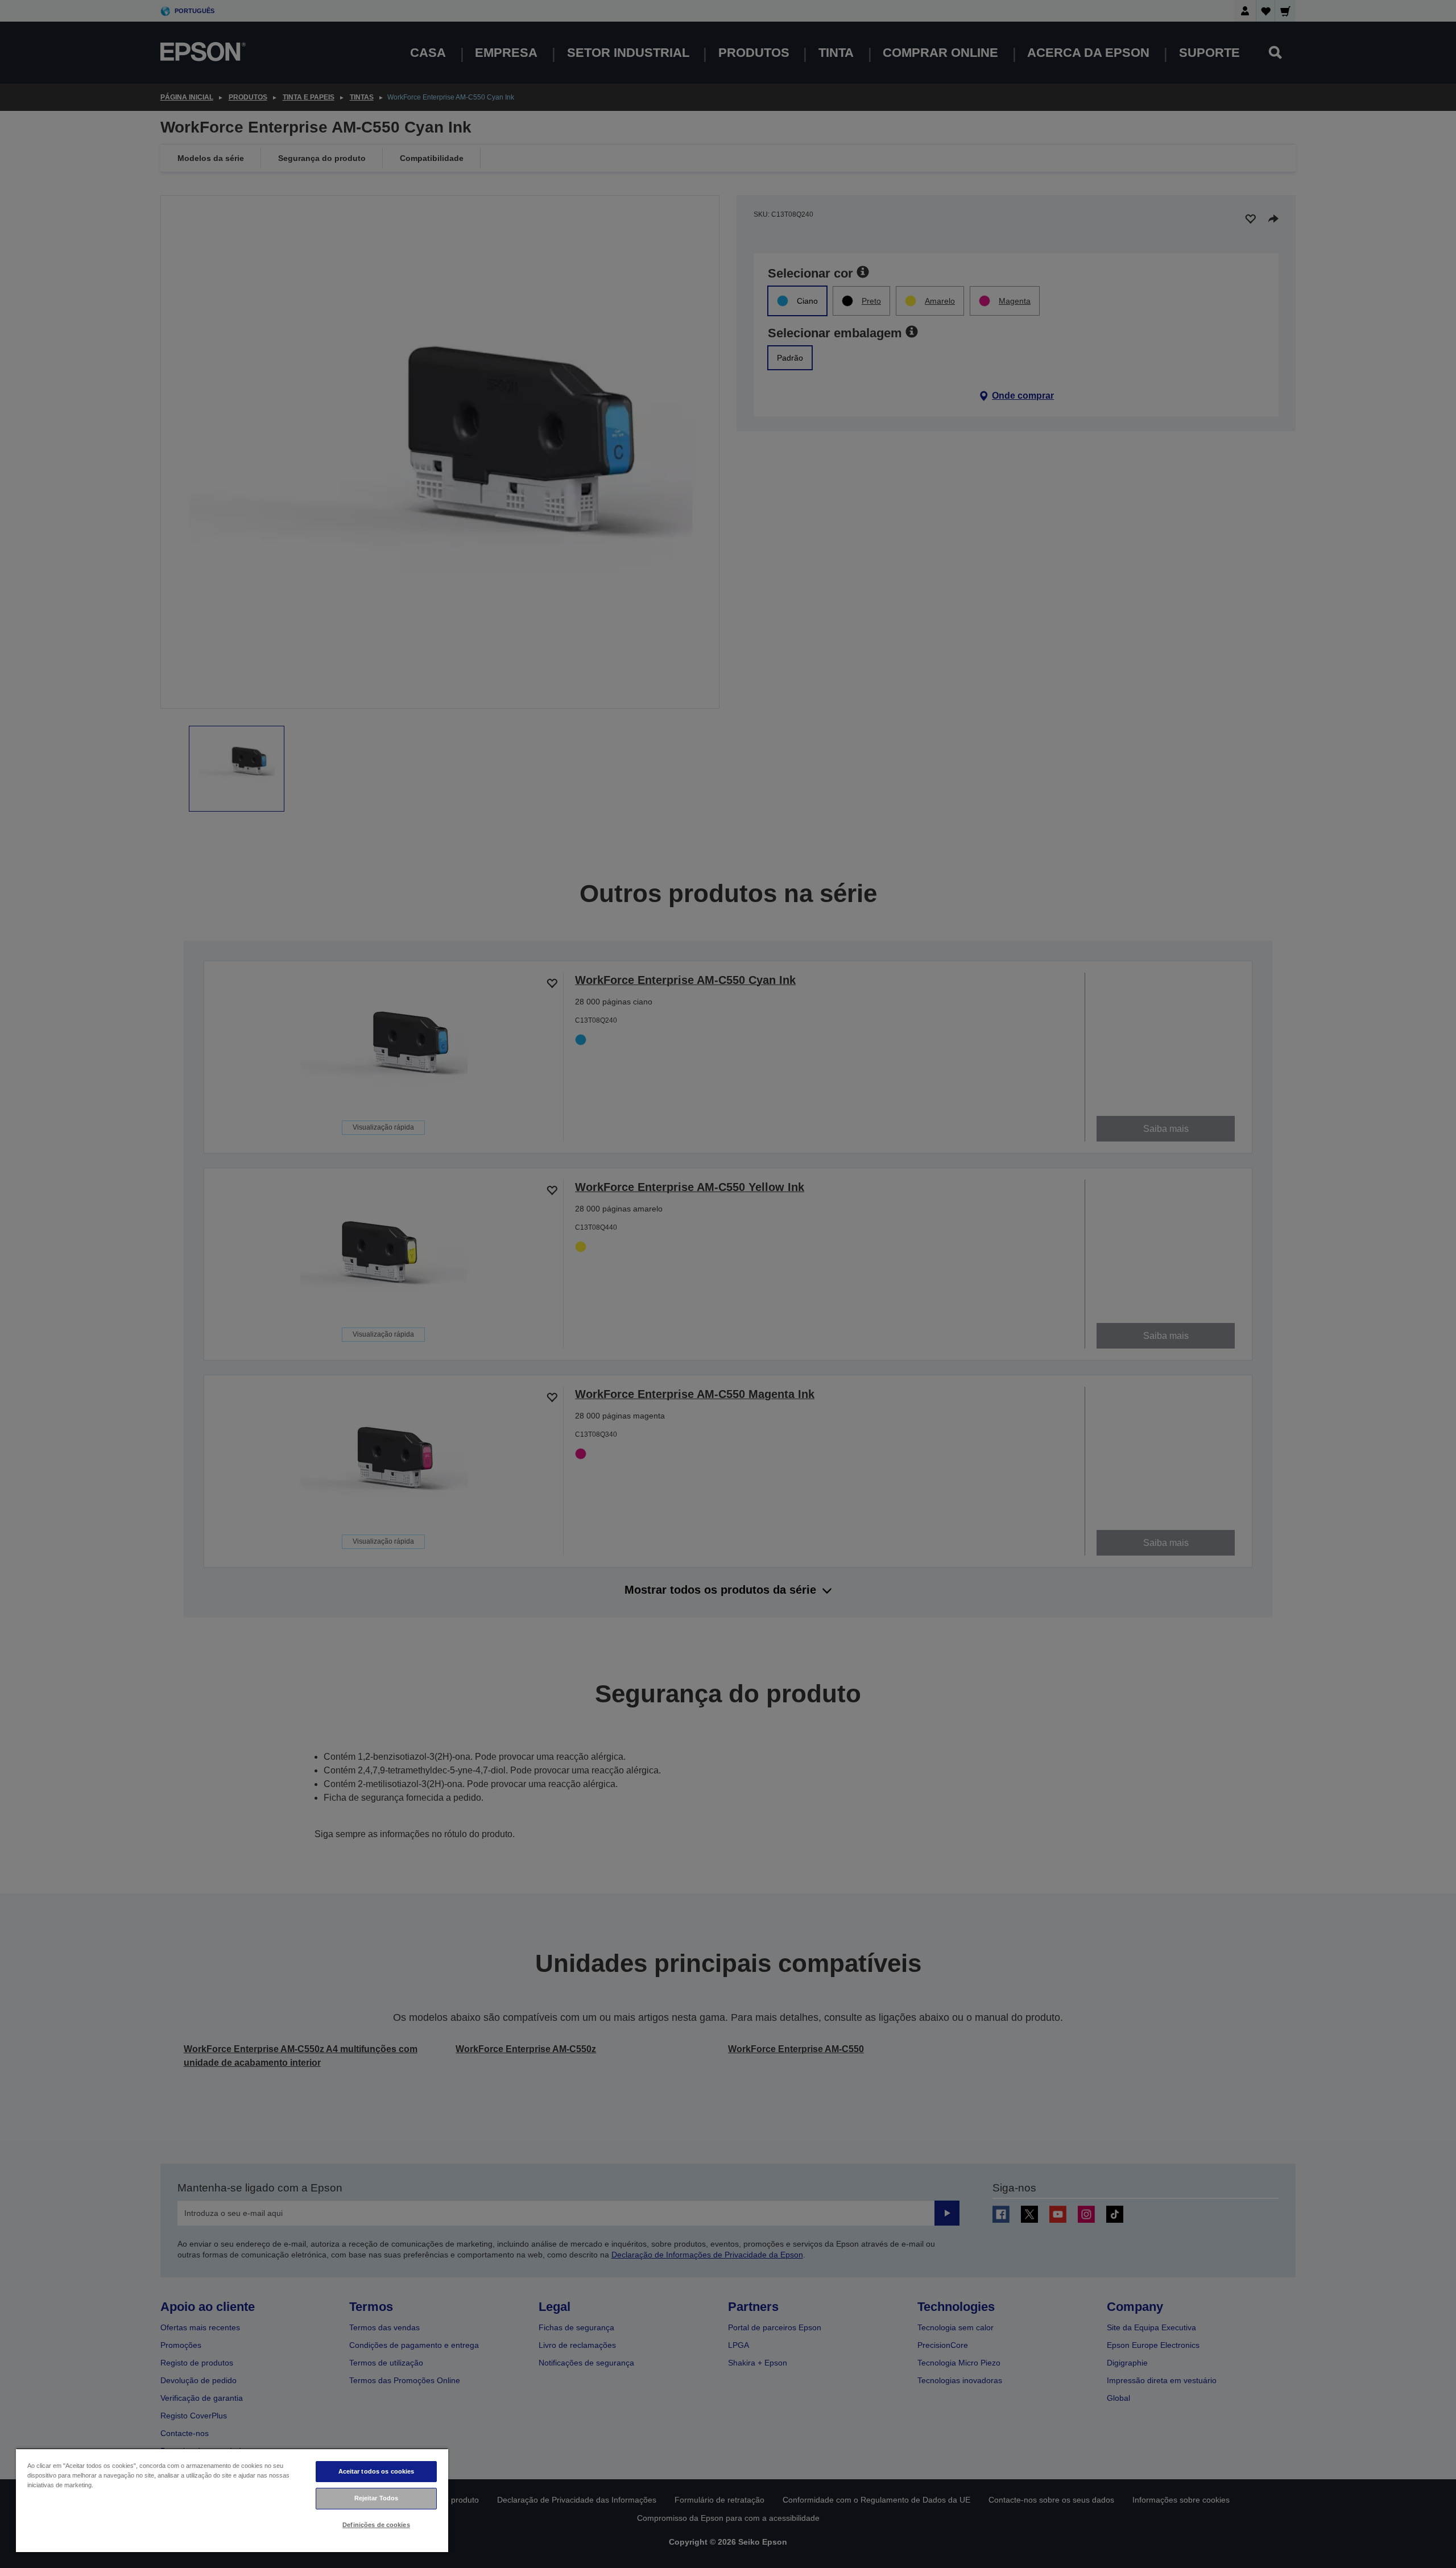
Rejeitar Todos (377, 2498)
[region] (232, 2500)
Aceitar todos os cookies (377, 2471)
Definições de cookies (376, 2525)
